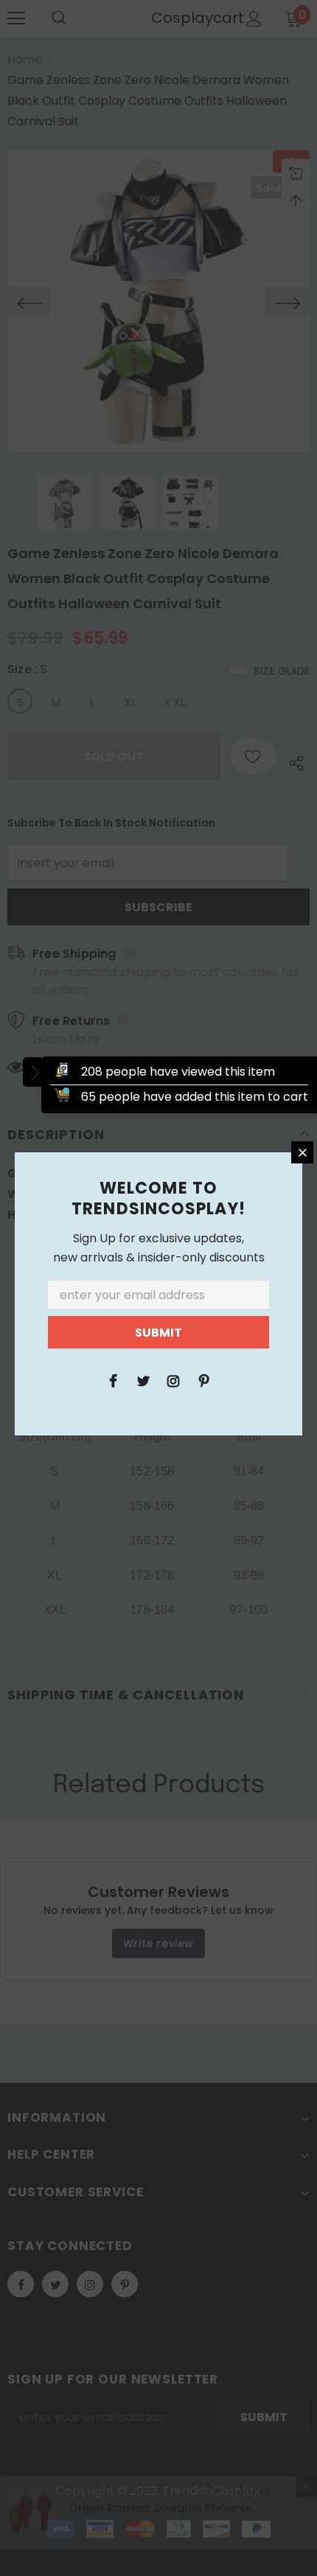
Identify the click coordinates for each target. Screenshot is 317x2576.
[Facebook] (113, 1380)
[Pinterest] (203, 1380)
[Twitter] (143, 1380)
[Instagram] (173, 1380)
